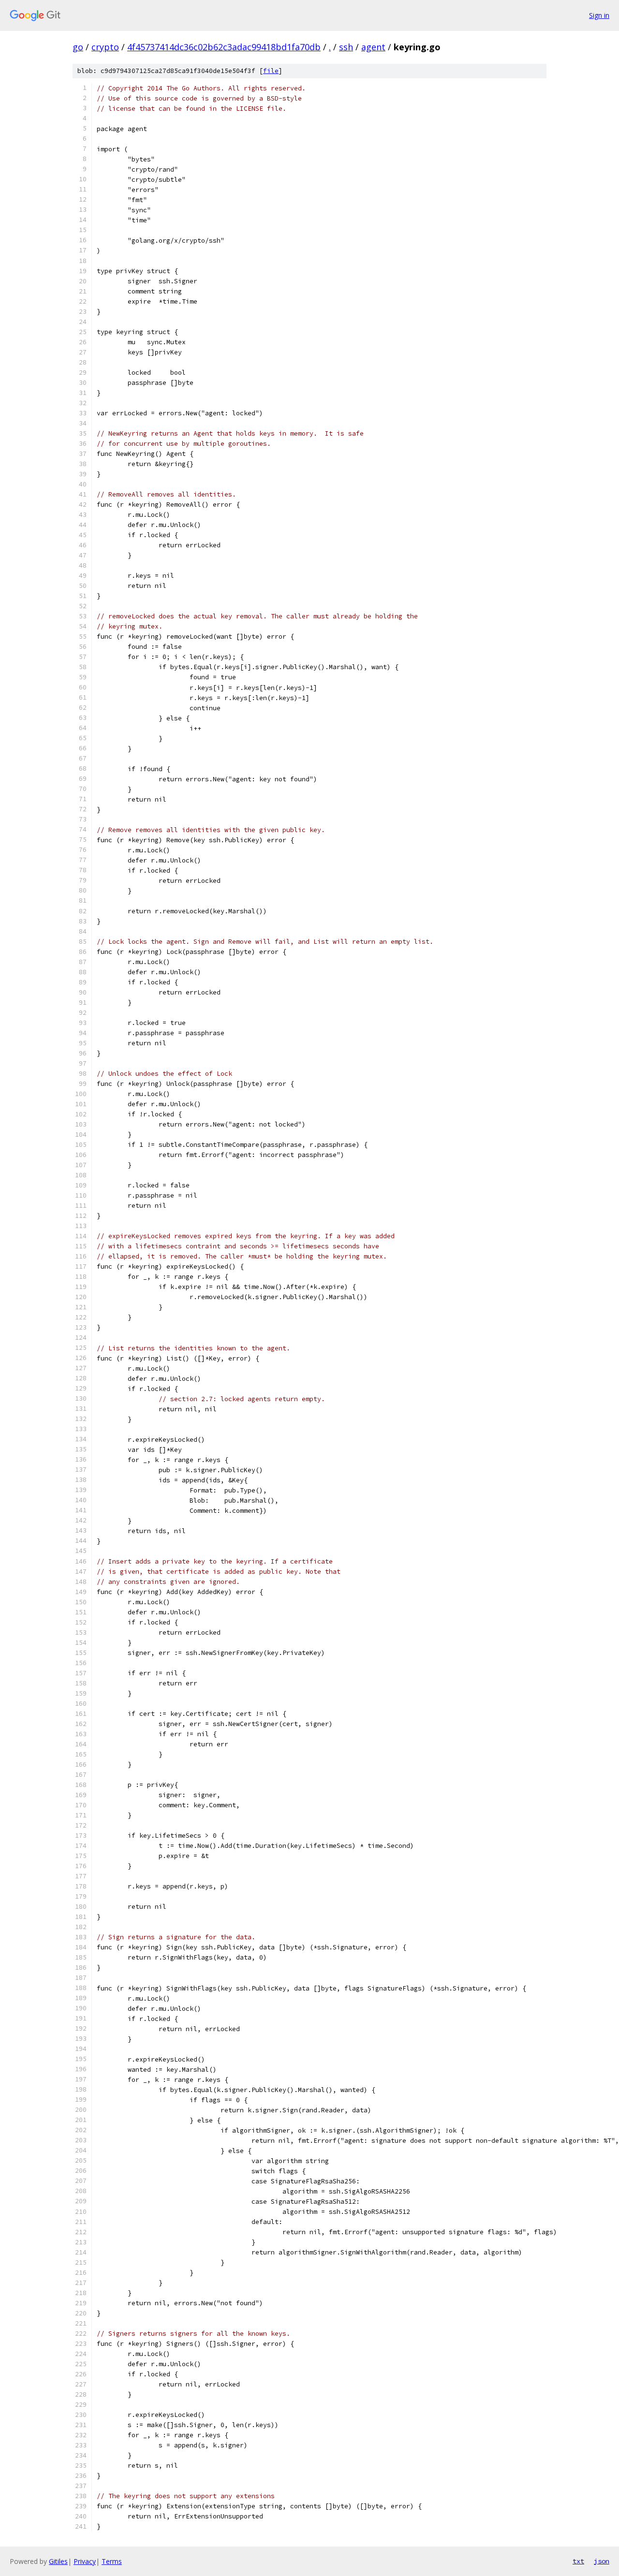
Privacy (85, 2561)
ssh (346, 47)
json (602, 2561)
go (78, 47)
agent (373, 47)
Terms (112, 2561)
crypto (105, 47)
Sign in (599, 15)
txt (578, 2561)
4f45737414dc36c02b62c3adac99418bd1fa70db (224, 47)
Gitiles (58, 2561)
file (271, 71)
